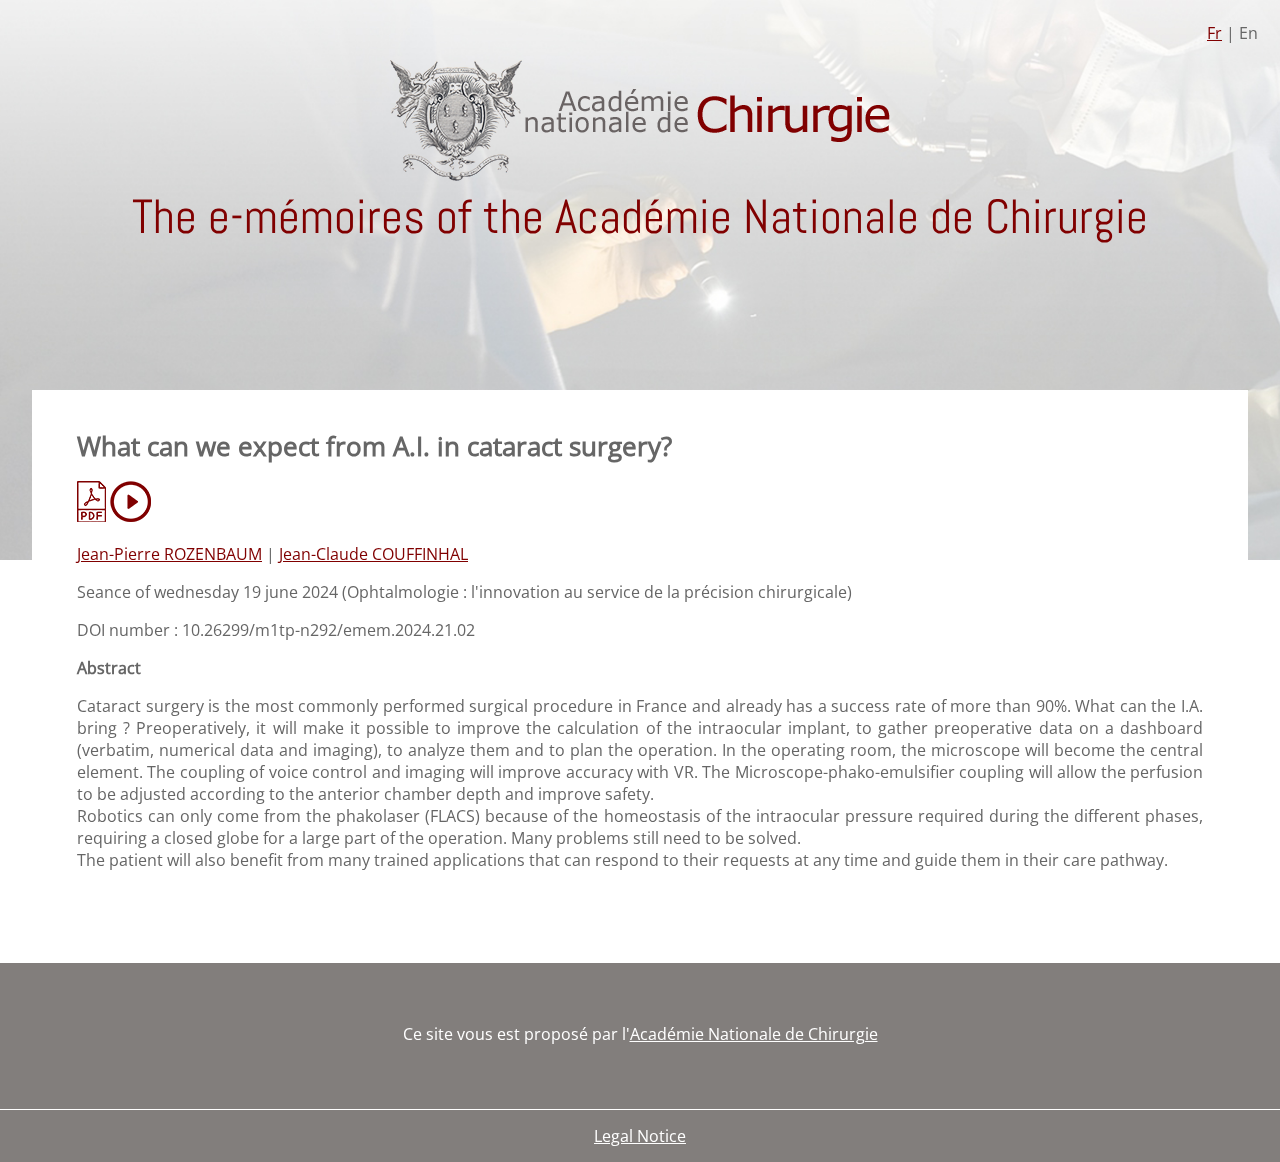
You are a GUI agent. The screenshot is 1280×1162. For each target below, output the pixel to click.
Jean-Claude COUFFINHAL (373, 554)
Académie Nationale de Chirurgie (754, 1034)
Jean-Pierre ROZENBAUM (169, 554)
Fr (1214, 33)
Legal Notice (640, 1136)
